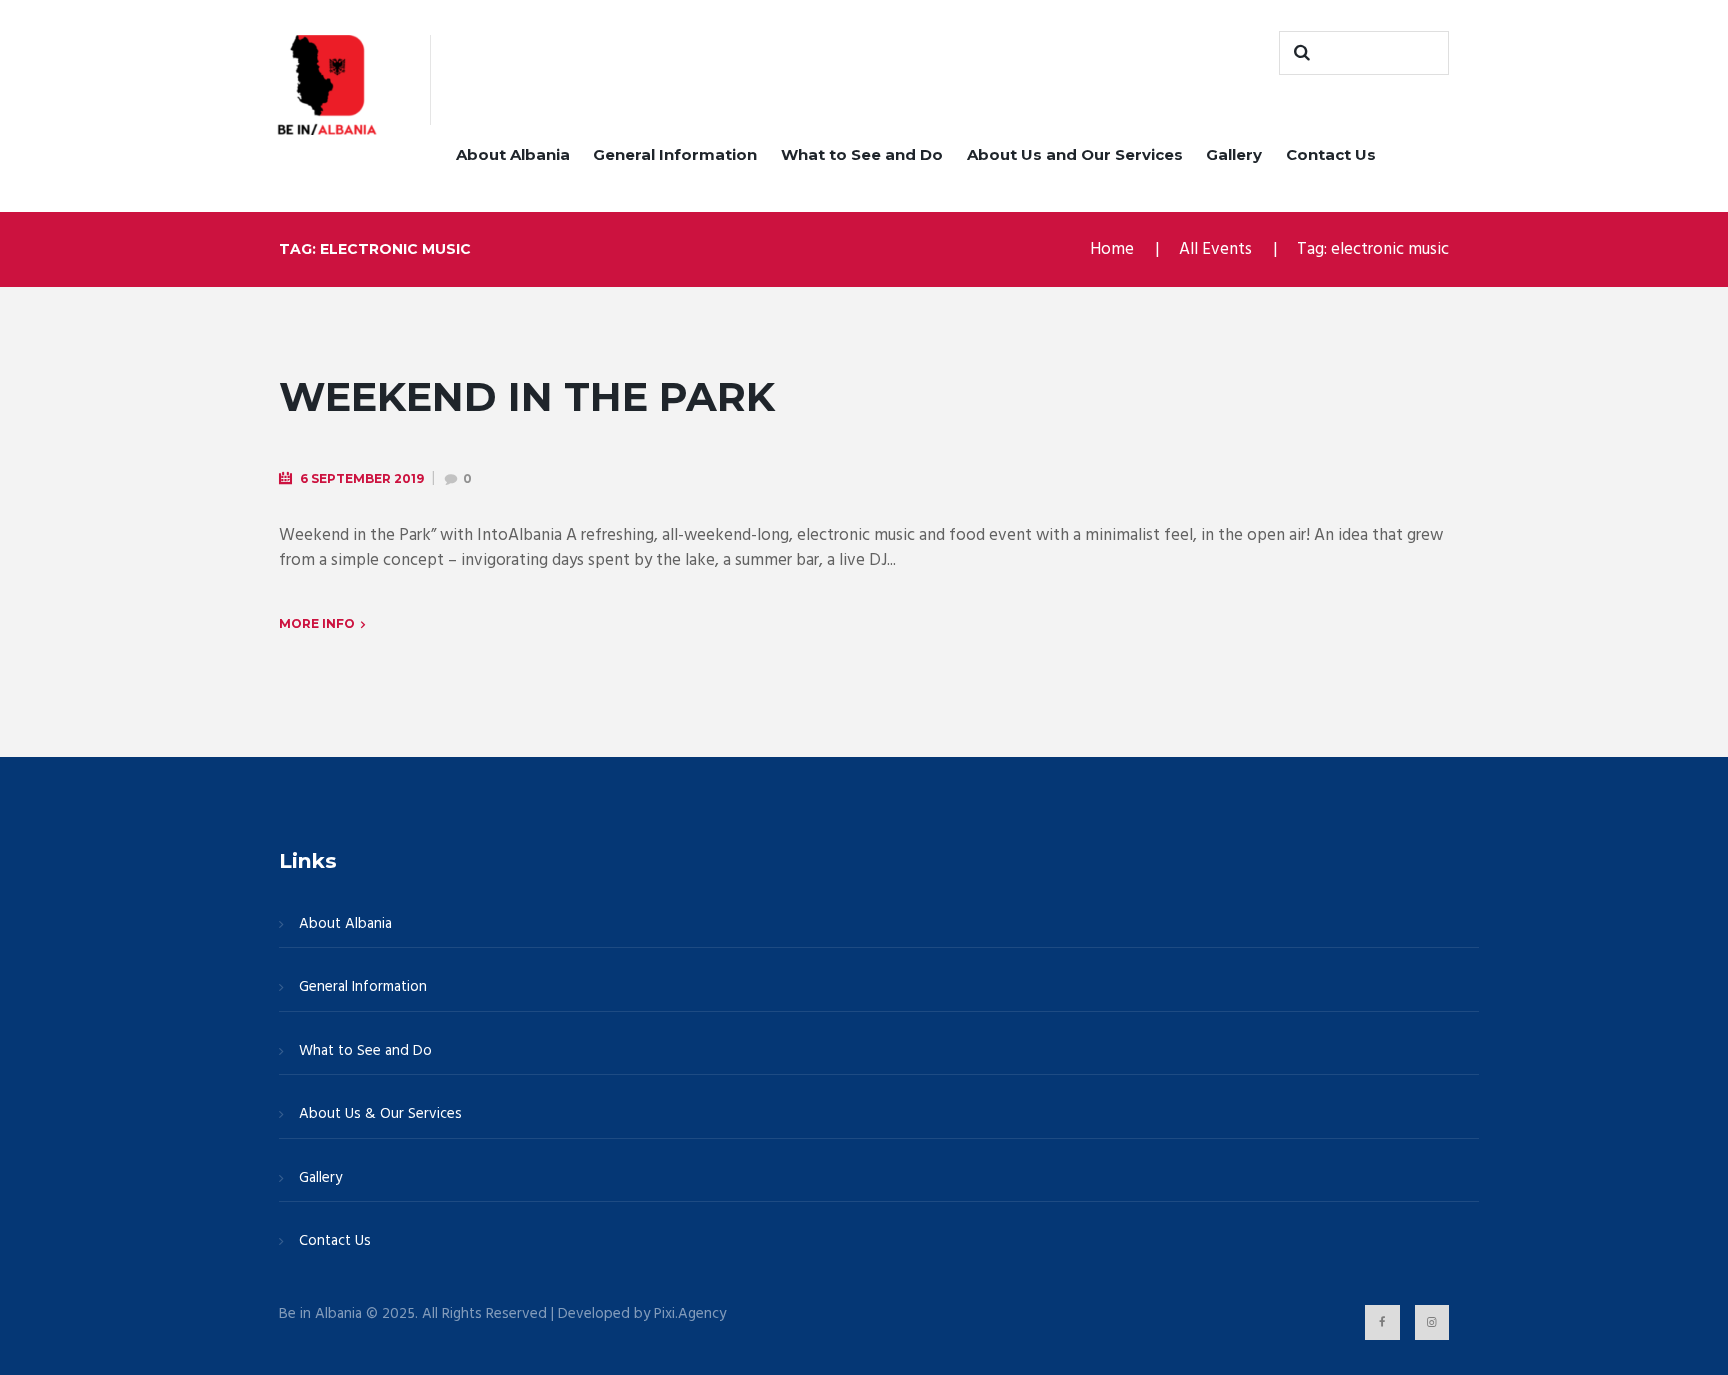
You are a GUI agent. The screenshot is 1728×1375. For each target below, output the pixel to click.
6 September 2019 (362, 478)
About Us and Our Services (1075, 154)
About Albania (513, 154)
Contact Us (1331, 154)
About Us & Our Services (380, 1114)
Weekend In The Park (527, 396)
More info (317, 623)
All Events (1215, 249)
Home (1112, 249)
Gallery (1234, 154)
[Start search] (1299, 53)
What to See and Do (862, 154)
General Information (675, 154)
